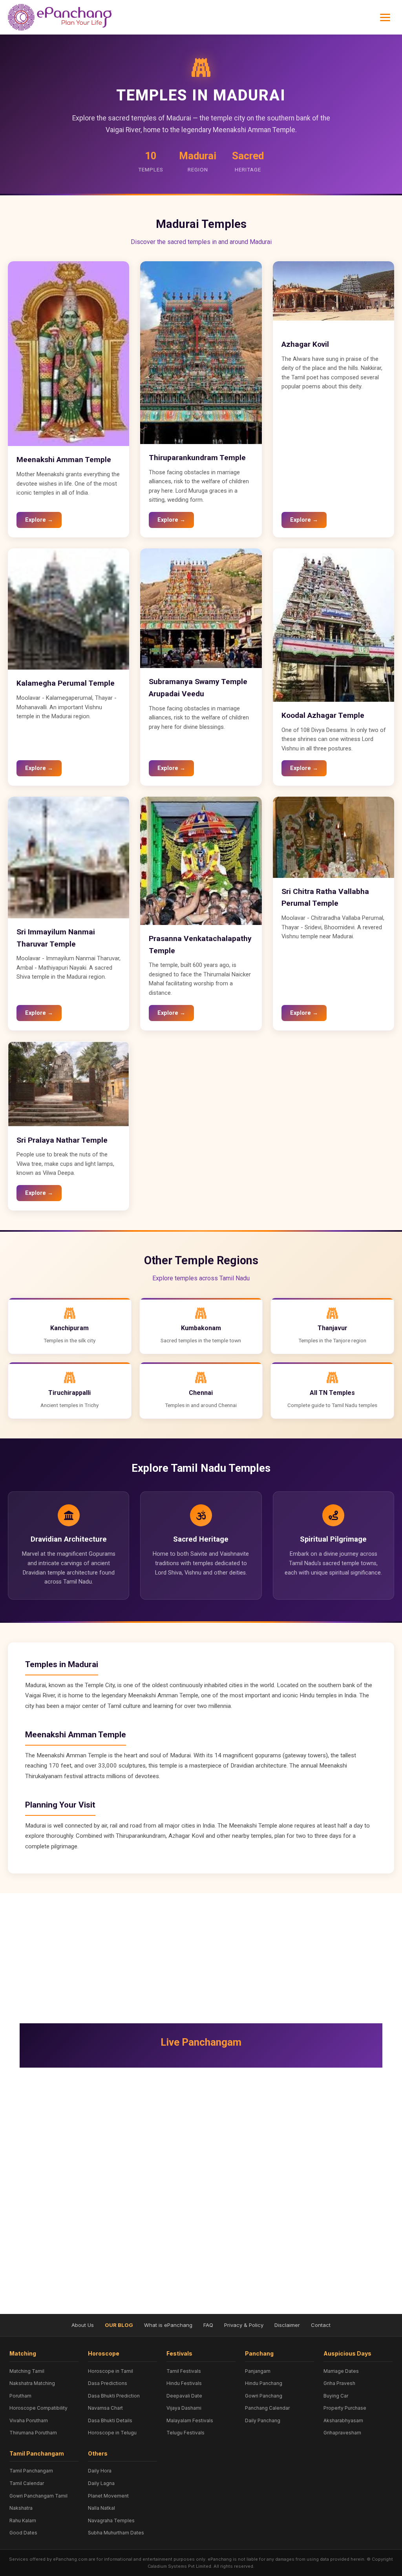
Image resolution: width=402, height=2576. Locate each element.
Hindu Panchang (264, 2383)
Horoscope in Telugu (112, 2433)
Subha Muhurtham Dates (116, 2533)
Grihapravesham (342, 2433)
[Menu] (385, 17)
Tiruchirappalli (69, 1393)
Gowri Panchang (264, 2396)
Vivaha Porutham (29, 2420)
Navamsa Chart (105, 2408)
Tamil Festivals (184, 2371)
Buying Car (336, 2396)
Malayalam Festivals (190, 2420)
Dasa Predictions (108, 2383)
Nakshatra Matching (32, 2383)
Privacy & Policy (244, 2325)
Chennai (201, 1393)
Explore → (39, 520)
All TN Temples (332, 1393)
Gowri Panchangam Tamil (38, 2496)
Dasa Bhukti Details (110, 2420)
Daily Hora (100, 2471)
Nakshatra (21, 2508)
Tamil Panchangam (31, 2471)
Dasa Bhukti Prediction (114, 2396)
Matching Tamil (27, 2371)
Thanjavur (333, 1328)
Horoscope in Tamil (111, 2371)
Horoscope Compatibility (38, 2408)
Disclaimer (287, 2325)
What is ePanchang (168, 2325)
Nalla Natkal (101, 2508)
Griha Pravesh (339, 2383)
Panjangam (258, 2371)
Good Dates (23, 2533)
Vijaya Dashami (184, 2408)
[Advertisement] (201, 1954)
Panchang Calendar (267, 2408)
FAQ (208, 2325)
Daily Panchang (263, 2420)
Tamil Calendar (27, 2483)
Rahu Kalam (23, 2520)
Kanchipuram (69, 1328)
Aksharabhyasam (343, 2420)
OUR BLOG (119, 2325)
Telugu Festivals (185, 2433)
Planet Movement (108, 2496)
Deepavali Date (184, 2396)
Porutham (20, 2396)
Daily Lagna (101, 2483)
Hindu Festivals (184, 2383)
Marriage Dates (341, 2371)
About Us (83, 2325)
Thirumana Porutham (33, 2433)
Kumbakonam (201, 1328)
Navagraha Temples (111, 2520)
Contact (321, 2325)
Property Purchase (345, 2408)
